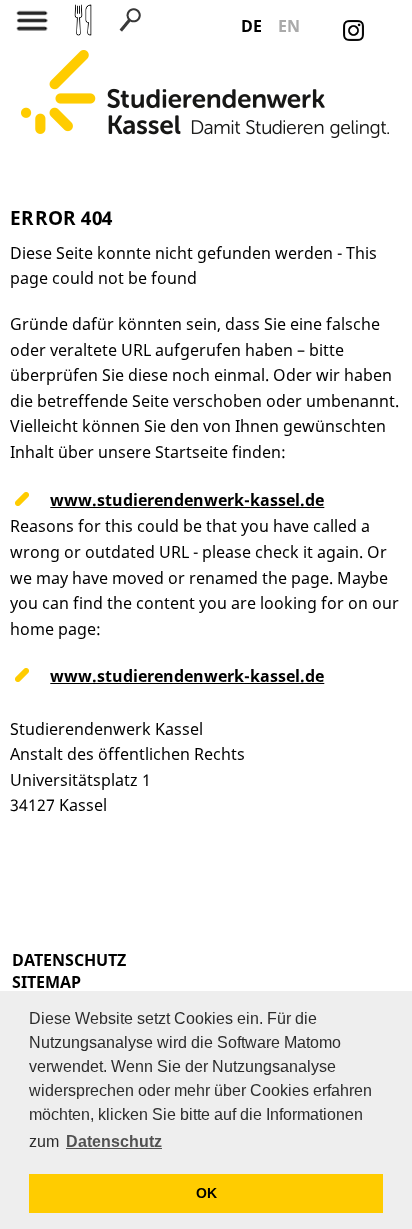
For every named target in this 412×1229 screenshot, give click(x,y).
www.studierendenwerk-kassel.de (187, 500)
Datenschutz (69, 960)
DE (251, 26)
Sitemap (46, 982)
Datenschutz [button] (114, 1141)
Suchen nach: (105, 138)
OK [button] (206, 1193)
